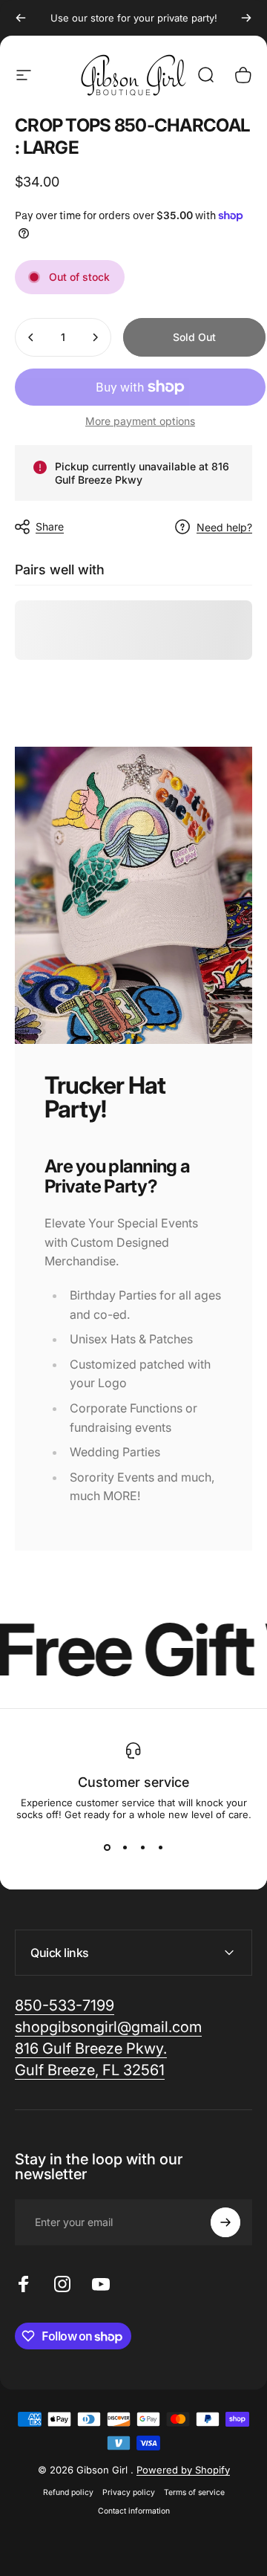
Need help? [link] (224, 527)
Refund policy (68, 2492)
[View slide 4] (160, 1847)
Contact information (134, 2511)
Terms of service (194, 2492)
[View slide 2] (125, 1847)
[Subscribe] (225, 2222)
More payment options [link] (140, 421)
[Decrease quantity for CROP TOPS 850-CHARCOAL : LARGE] (31, 337)
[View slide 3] (142, 1847)
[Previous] (21, 18)
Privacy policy (129, 2492)
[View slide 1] (107, 1847)
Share (50, 526)
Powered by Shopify (183, 2470)
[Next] (246, 18)
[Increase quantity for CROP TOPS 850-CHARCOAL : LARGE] (95, 337)
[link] (108, 2027)
